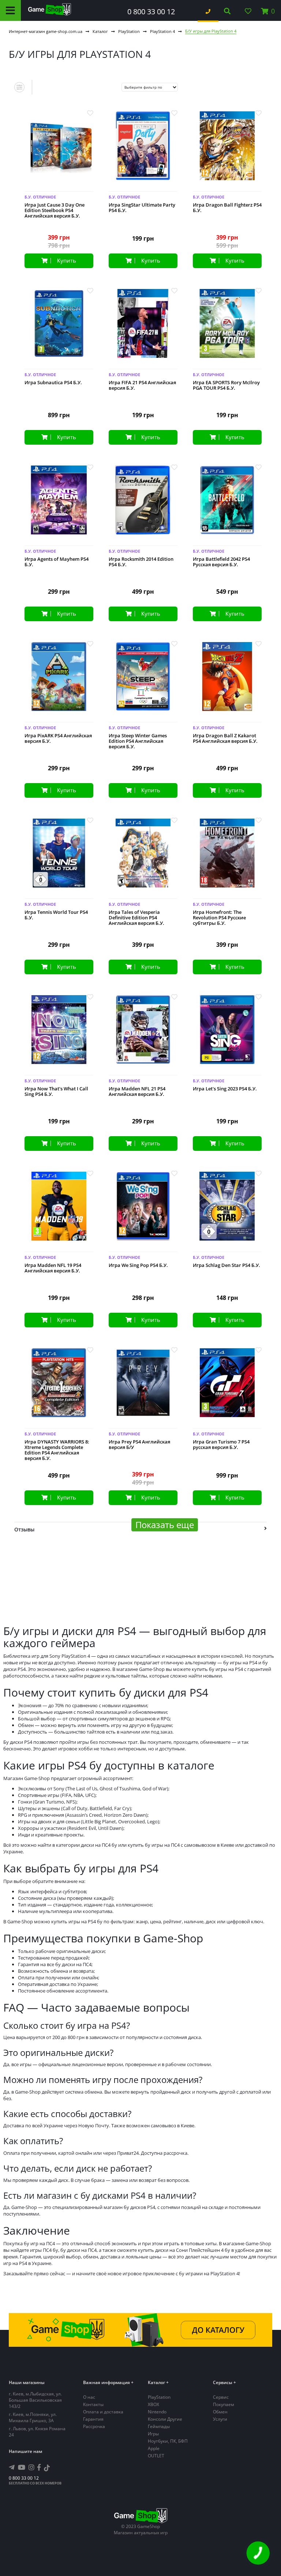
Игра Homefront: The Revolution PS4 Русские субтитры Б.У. (219, 918)
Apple (154, 2448)
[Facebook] (39, 2467)
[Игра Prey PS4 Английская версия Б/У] (143, 1388)
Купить (67, 260)
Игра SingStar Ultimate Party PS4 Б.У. (142, 208)
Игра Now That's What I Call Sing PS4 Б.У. (56, 1091)
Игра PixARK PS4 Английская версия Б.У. (58, 738)
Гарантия (93, 2419)
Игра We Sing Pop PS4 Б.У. (138, 1265)
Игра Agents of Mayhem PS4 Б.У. (57, 562)
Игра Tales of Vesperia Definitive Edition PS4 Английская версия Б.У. (136, 918)
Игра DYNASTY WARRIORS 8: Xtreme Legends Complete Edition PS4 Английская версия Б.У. (57, 1450)
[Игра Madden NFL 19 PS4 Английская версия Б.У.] (59, 1212)
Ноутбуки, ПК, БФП (168, 2441)
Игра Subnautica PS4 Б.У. (53, 383)
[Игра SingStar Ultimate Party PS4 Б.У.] (143, 151)
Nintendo (157, 2412)
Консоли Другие (165, 2419)
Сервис (221, 2397)
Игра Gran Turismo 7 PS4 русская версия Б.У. (221, 1445)
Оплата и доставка (103, 2412)
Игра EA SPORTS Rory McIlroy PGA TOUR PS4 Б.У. (226, 385)
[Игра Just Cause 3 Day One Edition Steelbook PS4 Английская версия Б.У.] (59, 151)
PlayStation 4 (162, 31)
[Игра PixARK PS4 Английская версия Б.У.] (59, 682)
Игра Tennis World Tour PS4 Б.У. (56, 915)
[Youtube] (22, 2467)
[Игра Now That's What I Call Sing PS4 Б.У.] (59, 1035)
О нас (89, 2397)
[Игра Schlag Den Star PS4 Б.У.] (227, 1212)
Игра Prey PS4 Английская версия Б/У (139, 1445)
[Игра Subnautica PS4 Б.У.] (59, 329)
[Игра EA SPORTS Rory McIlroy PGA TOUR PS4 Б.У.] (227, 329)
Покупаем (224, 2404)
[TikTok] (47, 2469)
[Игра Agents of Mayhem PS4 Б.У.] (59, 506)
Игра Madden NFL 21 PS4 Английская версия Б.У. (137, 1091)
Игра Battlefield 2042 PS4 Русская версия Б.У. (221, 562)
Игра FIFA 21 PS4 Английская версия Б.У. (142, 385)
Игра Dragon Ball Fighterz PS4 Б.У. (227, 208)
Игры (153, 2434)
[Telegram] (12, 2467)
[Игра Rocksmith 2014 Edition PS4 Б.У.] (143, 506)
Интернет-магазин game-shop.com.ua (46, 31)
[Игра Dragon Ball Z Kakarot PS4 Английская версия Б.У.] (227, 682)
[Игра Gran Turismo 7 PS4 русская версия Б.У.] (227, 1388)
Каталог (100, 31)
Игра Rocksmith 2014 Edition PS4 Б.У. (141, 562)
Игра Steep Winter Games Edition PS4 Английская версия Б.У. (138, 741)
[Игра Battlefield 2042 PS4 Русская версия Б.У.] (227, 506)
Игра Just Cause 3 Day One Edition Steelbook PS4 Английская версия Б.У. (55, 210)
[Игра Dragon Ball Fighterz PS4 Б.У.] (227, 151)
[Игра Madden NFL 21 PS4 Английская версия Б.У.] (143, 1035)
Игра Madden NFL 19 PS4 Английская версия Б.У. (53, 1268)
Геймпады (159, 2426)
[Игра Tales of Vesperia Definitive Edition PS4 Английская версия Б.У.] (143, 859)
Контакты (93, 2404)
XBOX (153, 2404)
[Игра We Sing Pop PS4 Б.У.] (143, 1212)
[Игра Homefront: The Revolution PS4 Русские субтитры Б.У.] (227, 859)
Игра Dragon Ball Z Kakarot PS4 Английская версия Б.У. (225, 738)
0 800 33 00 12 (151, 12)
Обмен (220, 2412)
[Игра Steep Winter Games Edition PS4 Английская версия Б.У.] (143, 682)
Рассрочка (94, 2426)
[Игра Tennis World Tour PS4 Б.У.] (59, 859)
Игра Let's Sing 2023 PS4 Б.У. (225, 1089)
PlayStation (129, 31)
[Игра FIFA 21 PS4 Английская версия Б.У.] (143, 329)
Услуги (220, 2419)
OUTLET (156, 2456)
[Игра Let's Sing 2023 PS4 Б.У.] (227, 1035)
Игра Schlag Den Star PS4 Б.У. (226, 1265)
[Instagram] (31, 2467)
